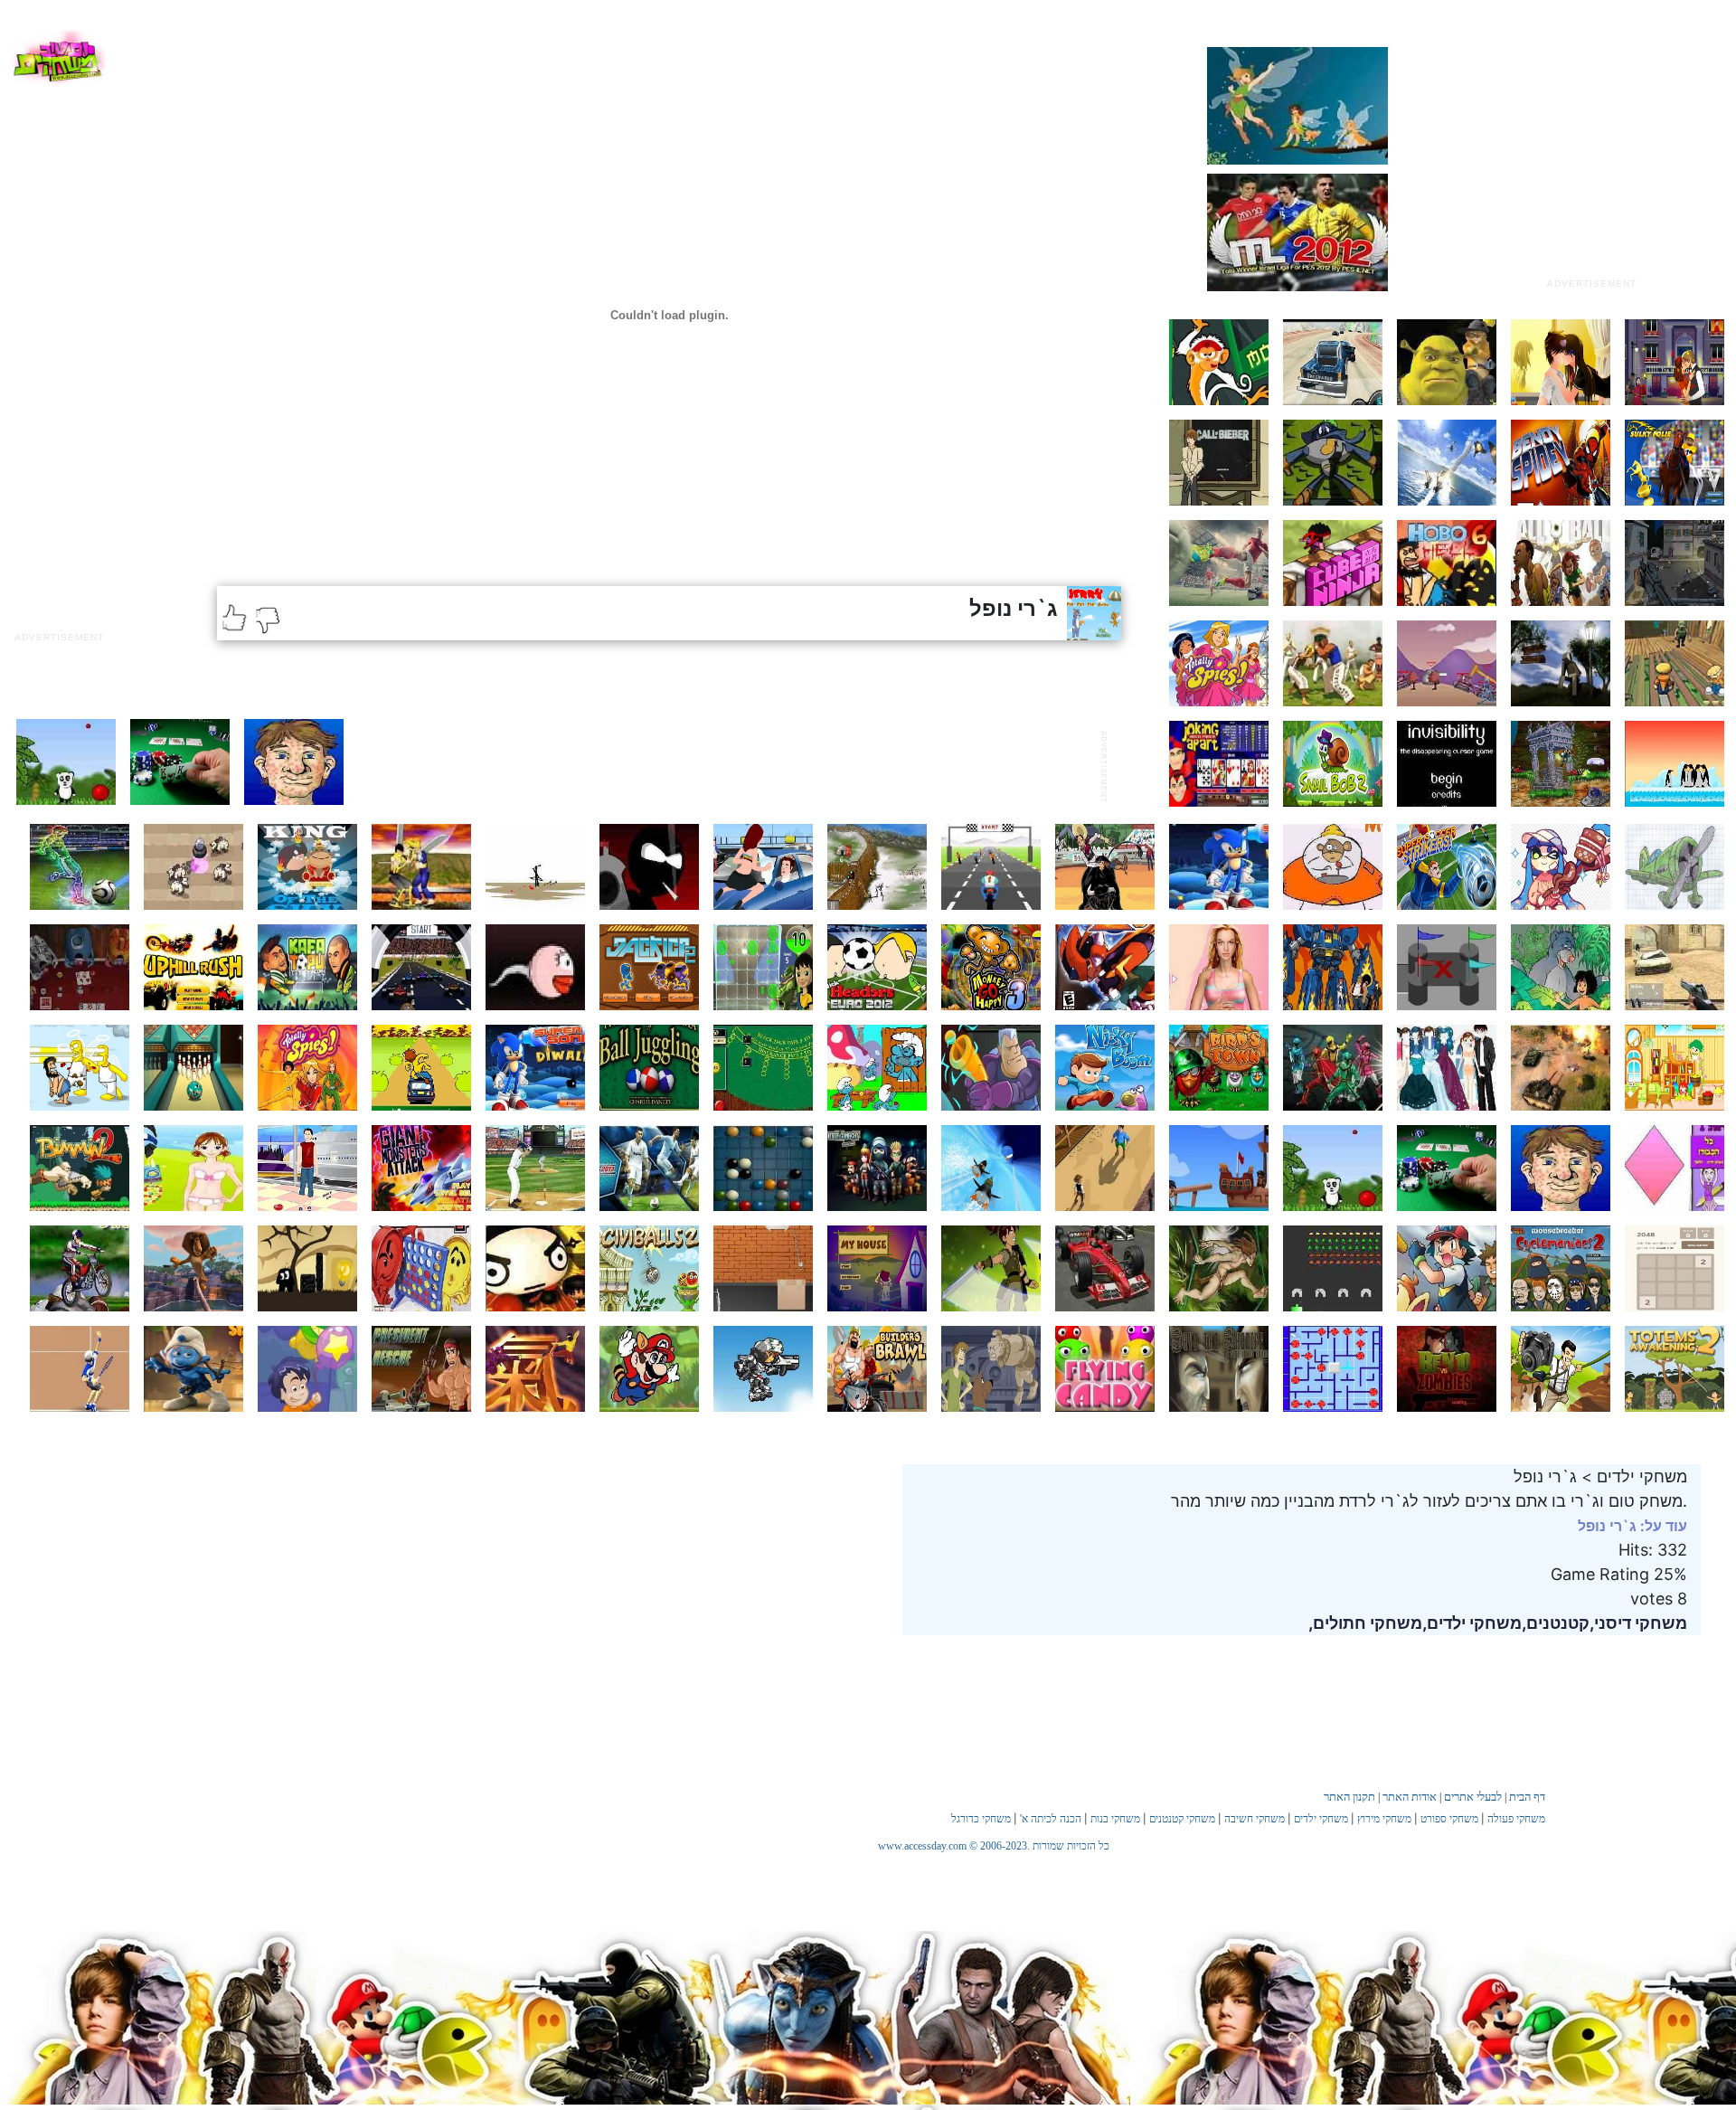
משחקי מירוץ (1384, 1819)
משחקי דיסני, (1638, 1623)
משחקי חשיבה (1255, 1819)
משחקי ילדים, (1472, 1623)
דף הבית (1527, 1797)
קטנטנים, (1556, 1623)
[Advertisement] (1591, 156)
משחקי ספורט (1449, 1819)
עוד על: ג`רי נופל (1632, 1526)
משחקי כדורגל (981, 1819)
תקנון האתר (1349, 1797)
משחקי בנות (1115, 1819)
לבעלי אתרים (1473, 1797)
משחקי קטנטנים (1182, 1819)
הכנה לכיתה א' (1051, 1819)
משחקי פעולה (1516, 1819)
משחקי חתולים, (1365, 1623)
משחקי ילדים (1321, 1819)
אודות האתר (1410, 1797)
